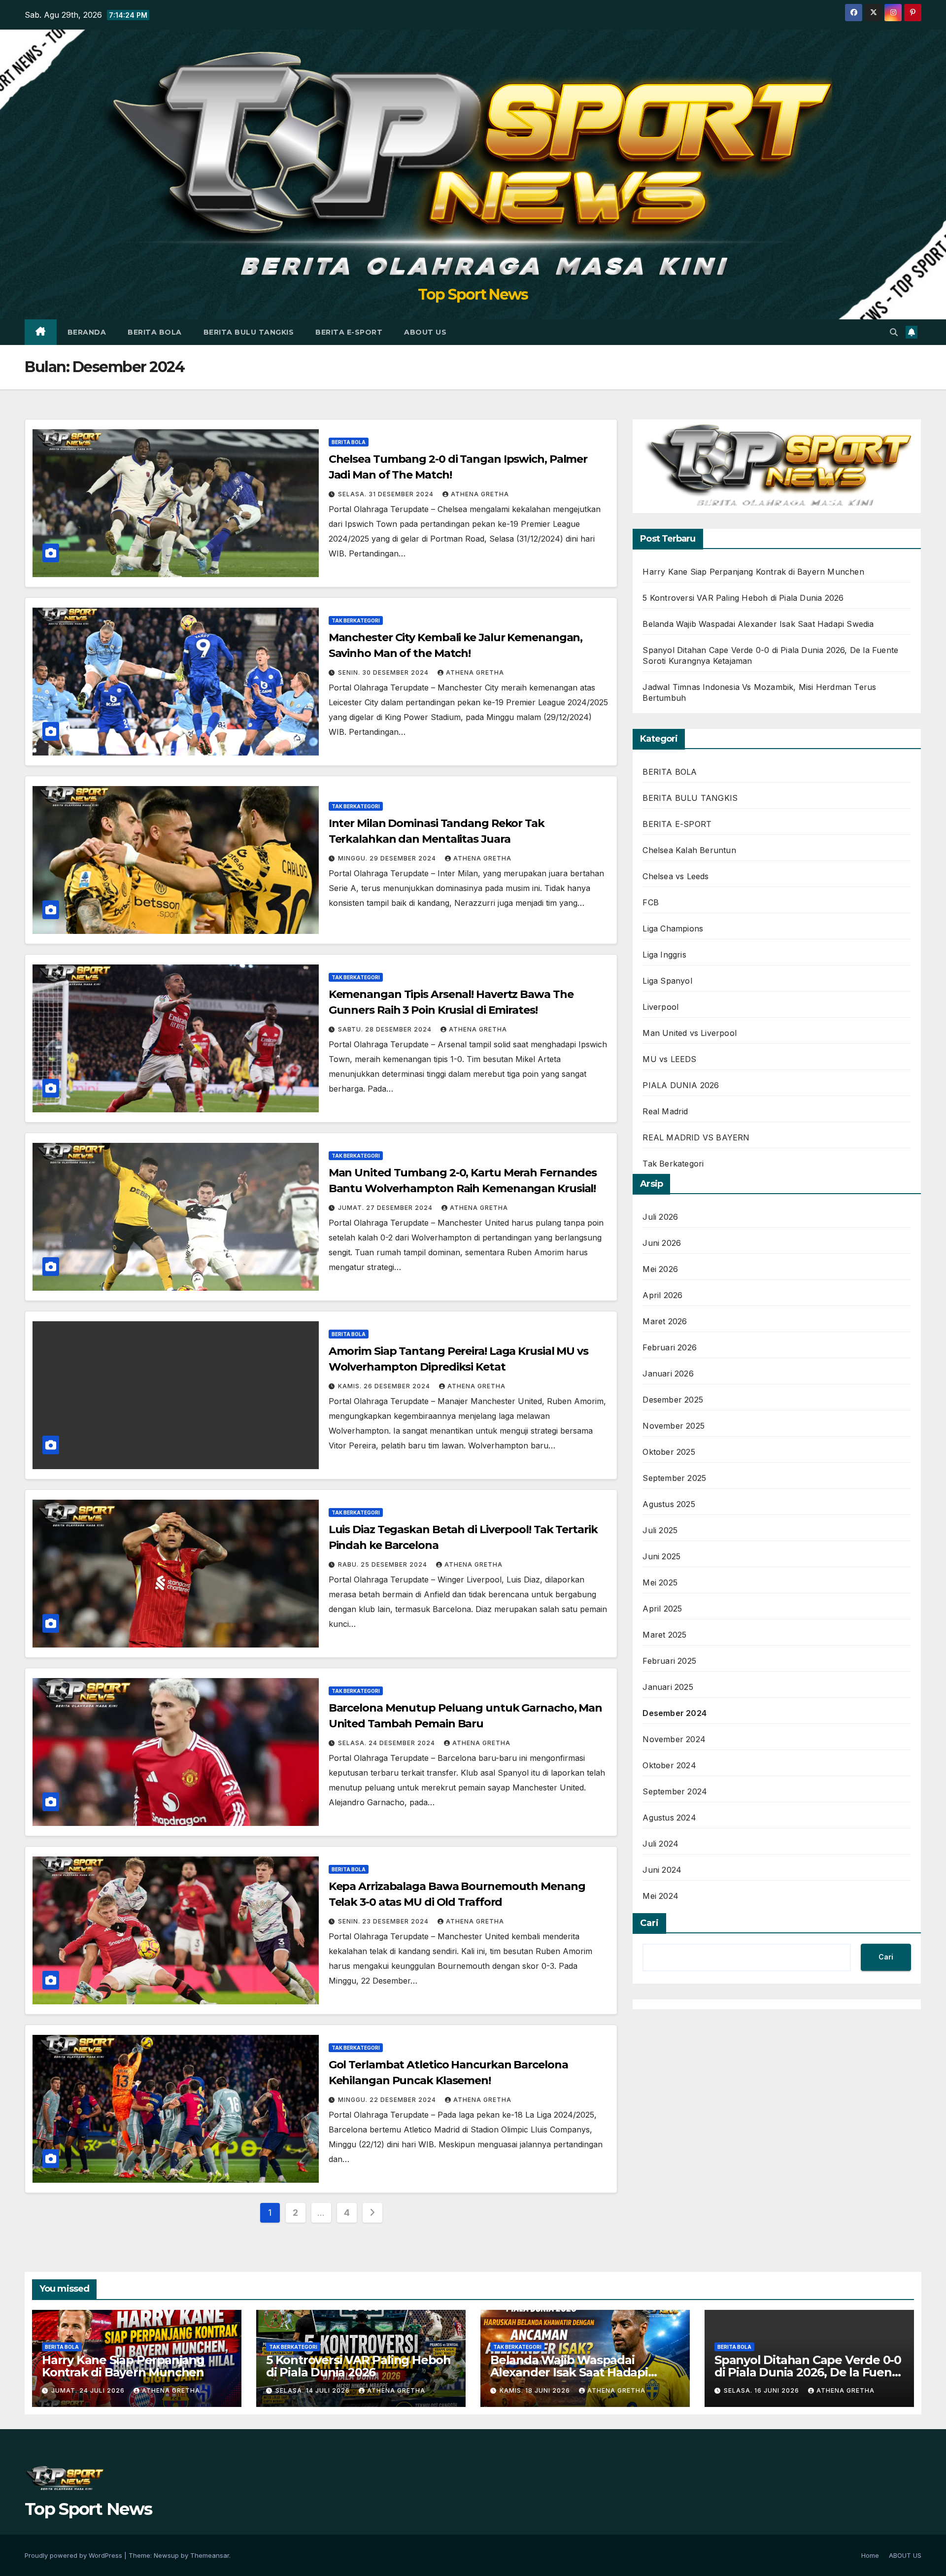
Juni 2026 (662, 1243)
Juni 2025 (661, 1556)
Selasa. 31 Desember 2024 (387, 494)
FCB (651, 902)
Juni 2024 (662, 1870)
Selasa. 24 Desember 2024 (388, 1743)
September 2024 (675, 1791)
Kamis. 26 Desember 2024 (385, 1386)
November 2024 (674, 1739)
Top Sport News (473, 294)
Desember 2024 (675, 1713)
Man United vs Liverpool (690, 1033)
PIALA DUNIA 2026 (681, 1085)
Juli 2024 (660, 1844)
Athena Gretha (480, 494)
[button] (894, 332)
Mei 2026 (660, 1269)
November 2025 (674, 1426)
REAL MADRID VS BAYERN (696, 1137)
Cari (649, 1923)
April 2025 (662, 1609)
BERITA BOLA (155, 332)
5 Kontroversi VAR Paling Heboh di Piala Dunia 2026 (743, 598)
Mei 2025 (660, 1582)
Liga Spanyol (667, 981)
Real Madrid (665, 1111)
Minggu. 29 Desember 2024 (388, 858)
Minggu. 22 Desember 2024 (388, 2100)
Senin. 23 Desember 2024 (384, 1921)
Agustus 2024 (669, 1818)
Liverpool (660, 1007)
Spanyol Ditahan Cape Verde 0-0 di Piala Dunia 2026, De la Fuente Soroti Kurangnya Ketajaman (809, 2372)
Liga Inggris (664, 955)
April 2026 (662, 1295)
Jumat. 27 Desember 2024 (386, 1208)
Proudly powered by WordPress (74, 2555)
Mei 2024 (660, 1896)
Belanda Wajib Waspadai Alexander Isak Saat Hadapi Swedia (758, 624)
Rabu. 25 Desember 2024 (384, 1564)
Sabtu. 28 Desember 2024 (386, 1029)
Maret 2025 (664, 1635)
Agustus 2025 (669, 1504)
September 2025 (674, 1478)
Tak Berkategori (356, 620)
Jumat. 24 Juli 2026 (89, 2390)
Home (870, 2555)
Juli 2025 (660, 1530)
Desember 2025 (673, 1400)
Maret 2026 (665, 1321)
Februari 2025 (669, 1661)
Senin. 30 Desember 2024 (384, 672)
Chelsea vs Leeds (676, 876)
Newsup (166, 2555)
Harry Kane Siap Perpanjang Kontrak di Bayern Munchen (753, 572)
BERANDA (87, 332)
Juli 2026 (660, 1217)
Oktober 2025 (669, 1452)
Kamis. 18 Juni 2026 (536, 2390)
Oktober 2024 (669, 1765)
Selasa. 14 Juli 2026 (314, 2390)
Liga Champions (673, 928)
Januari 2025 (668, 1687)
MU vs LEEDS (669, 1059)
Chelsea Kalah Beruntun (689, 850)
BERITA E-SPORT (349, 332)
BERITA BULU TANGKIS (249, 332)
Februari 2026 (670, 1347)
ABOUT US (425, 332)
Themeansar (210, 2555)
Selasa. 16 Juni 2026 (762, 2390)
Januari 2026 (668, 1374)
